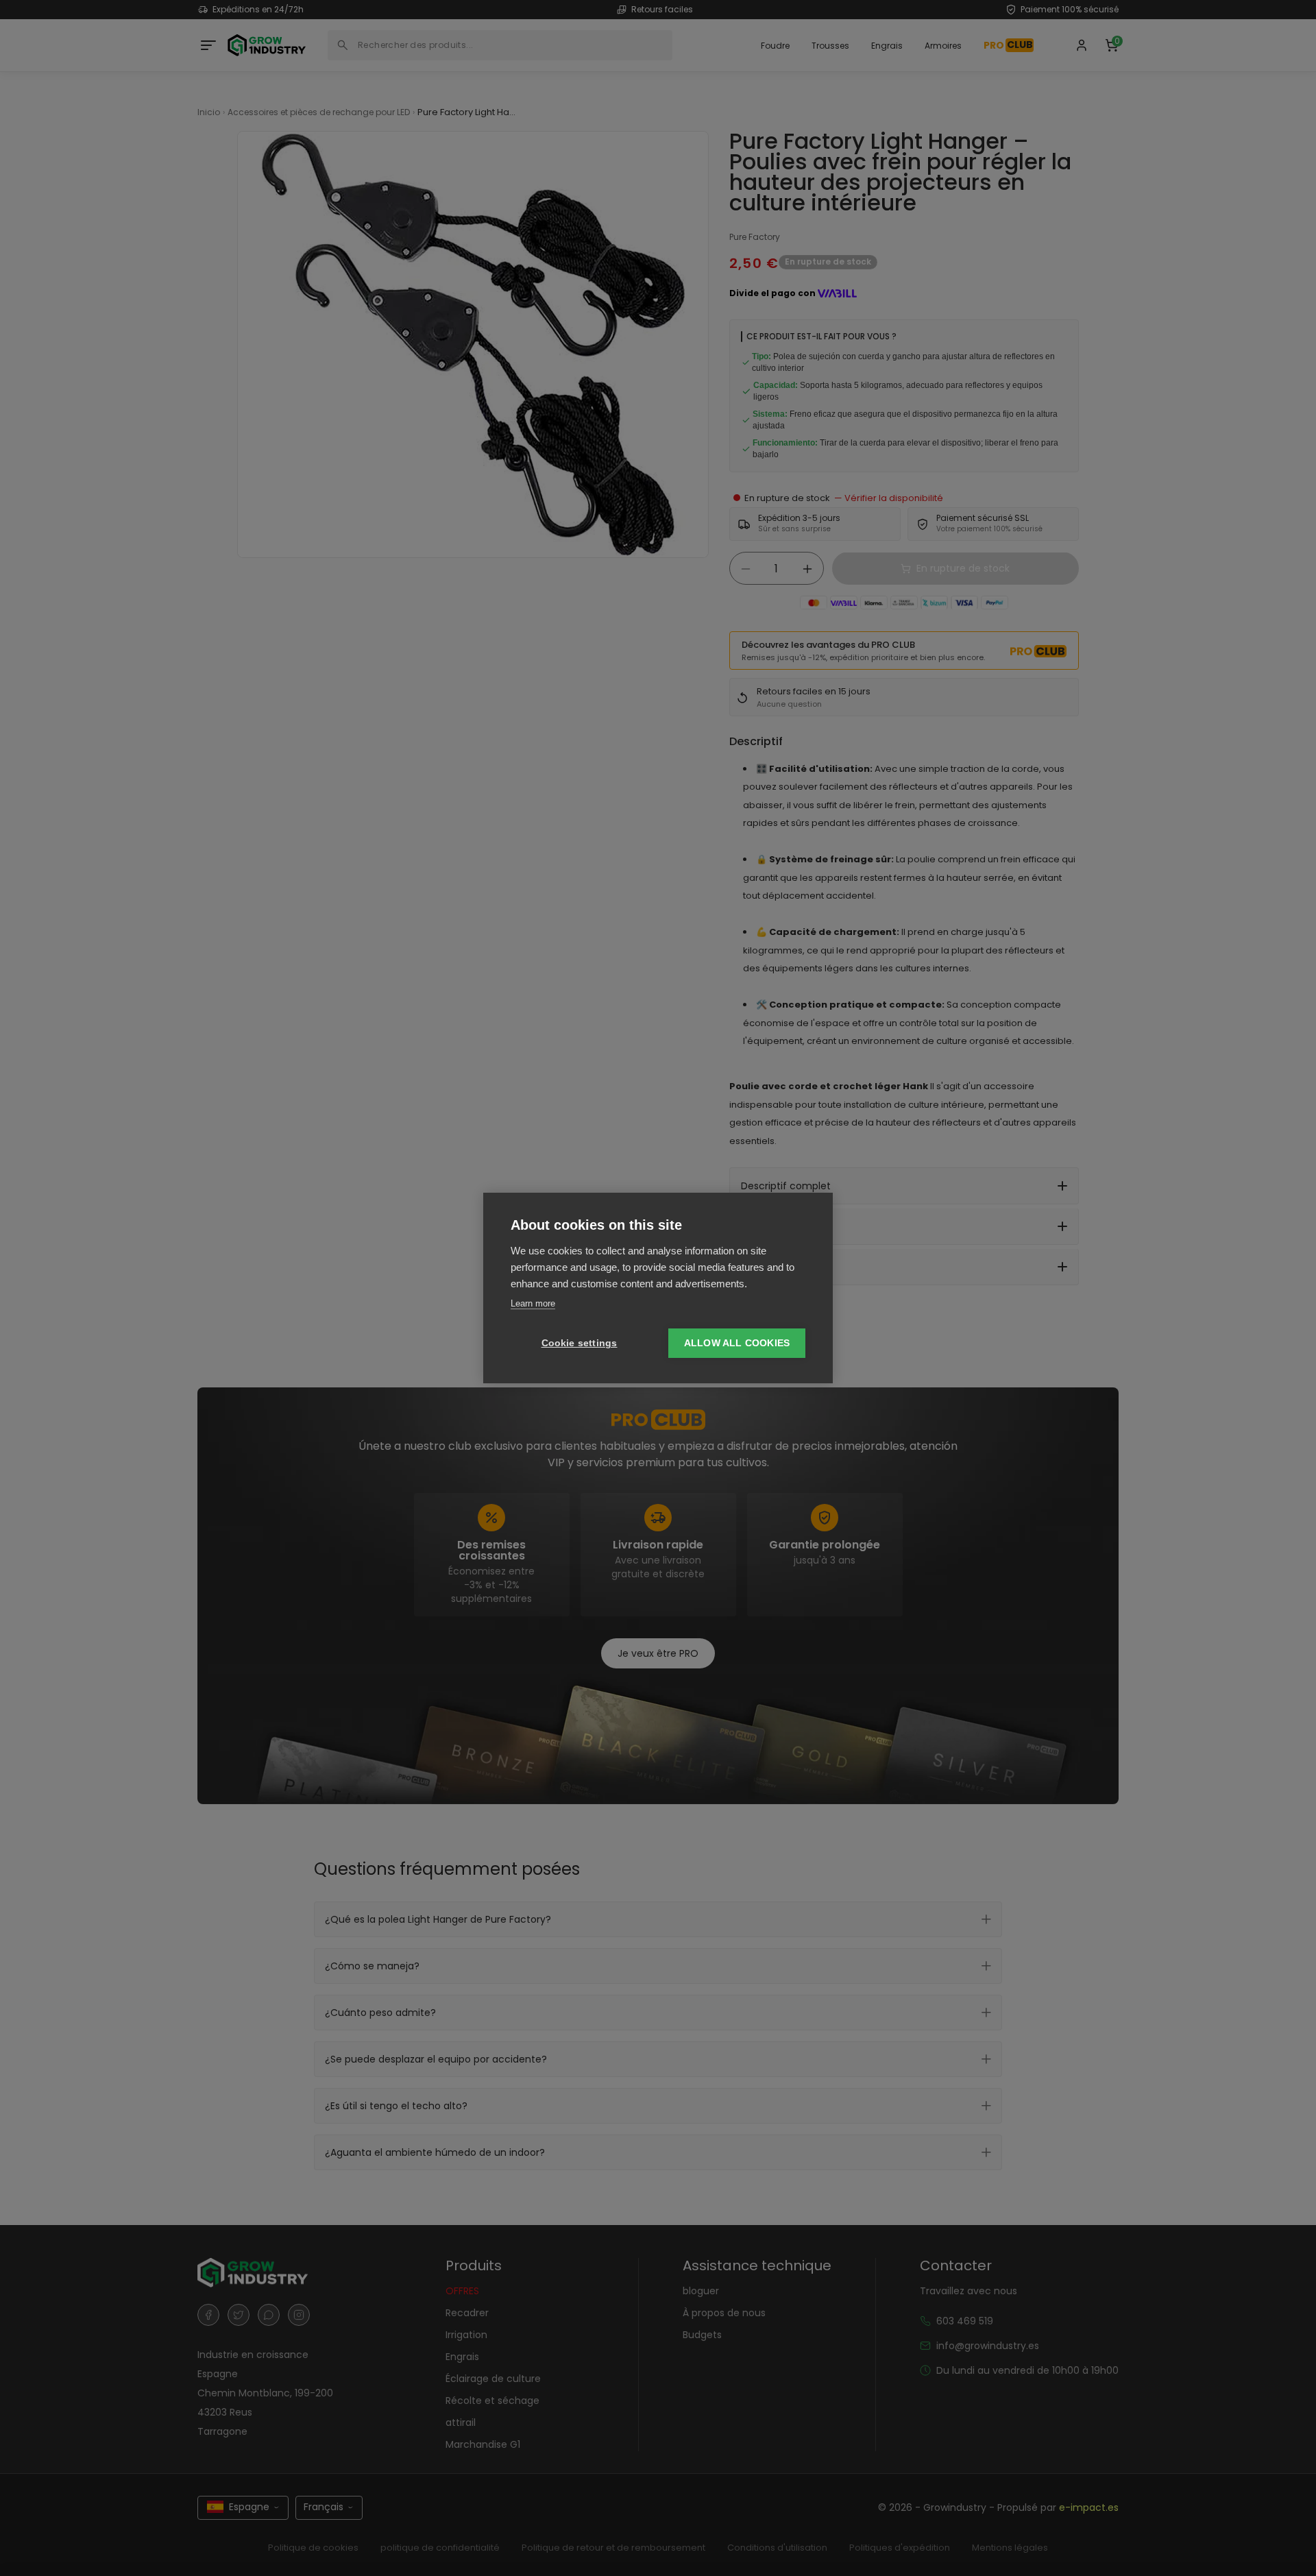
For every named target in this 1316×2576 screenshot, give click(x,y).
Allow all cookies (737, 1343)
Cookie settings (580, 1343)
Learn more (533, 1303)
